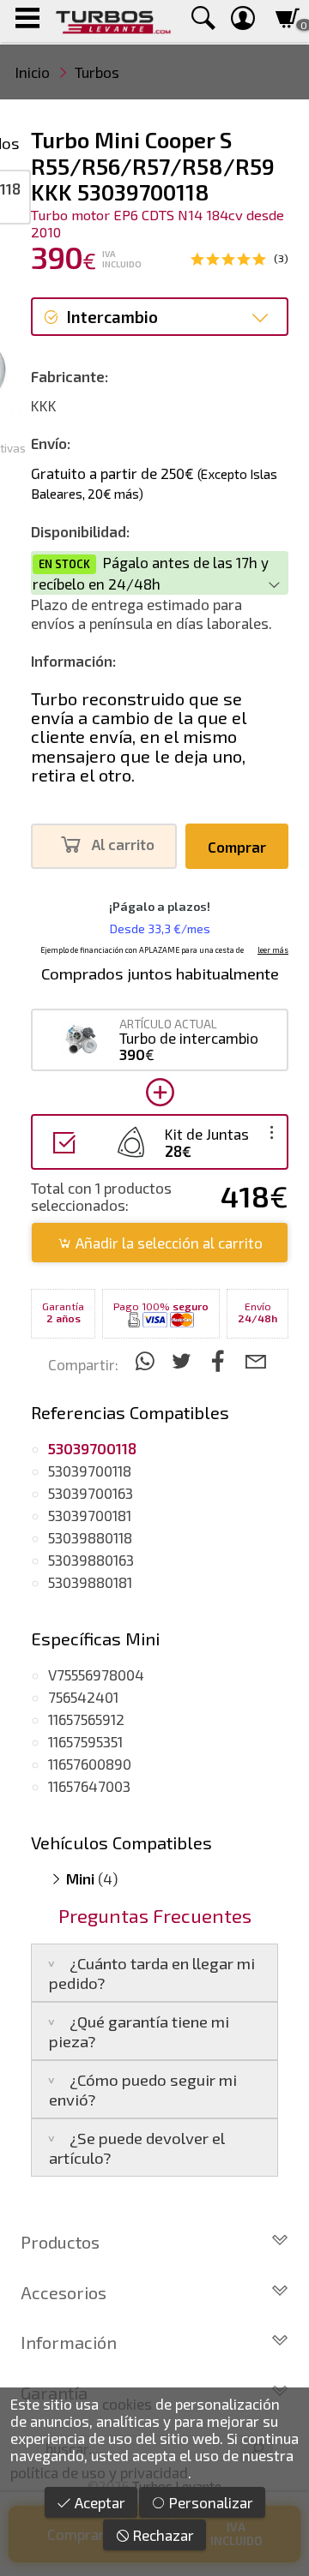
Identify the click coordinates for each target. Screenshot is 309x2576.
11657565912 (86, 1719)
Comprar (237, 847)
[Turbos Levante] (113, 21)
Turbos (97, 72)
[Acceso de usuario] (243, 21)
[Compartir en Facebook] (221, 1360)
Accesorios (64, 2292)
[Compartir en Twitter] (184, 1360)
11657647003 (89, 1786)
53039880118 (90, 1537)
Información (69, 2342)
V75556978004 (96, 1674)
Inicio (33, 72)
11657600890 (90, 1764)
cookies (127, 2404)
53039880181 (90, 1582)
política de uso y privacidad (99, 2472)
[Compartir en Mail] (255, 1360)
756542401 (83, 1697)
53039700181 (90, 1515)
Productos (60, 2242)
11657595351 (85, 1741)
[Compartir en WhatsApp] (147, 1360)
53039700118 (90, 1471)
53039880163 (91, 1560)
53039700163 (91, 1493)
